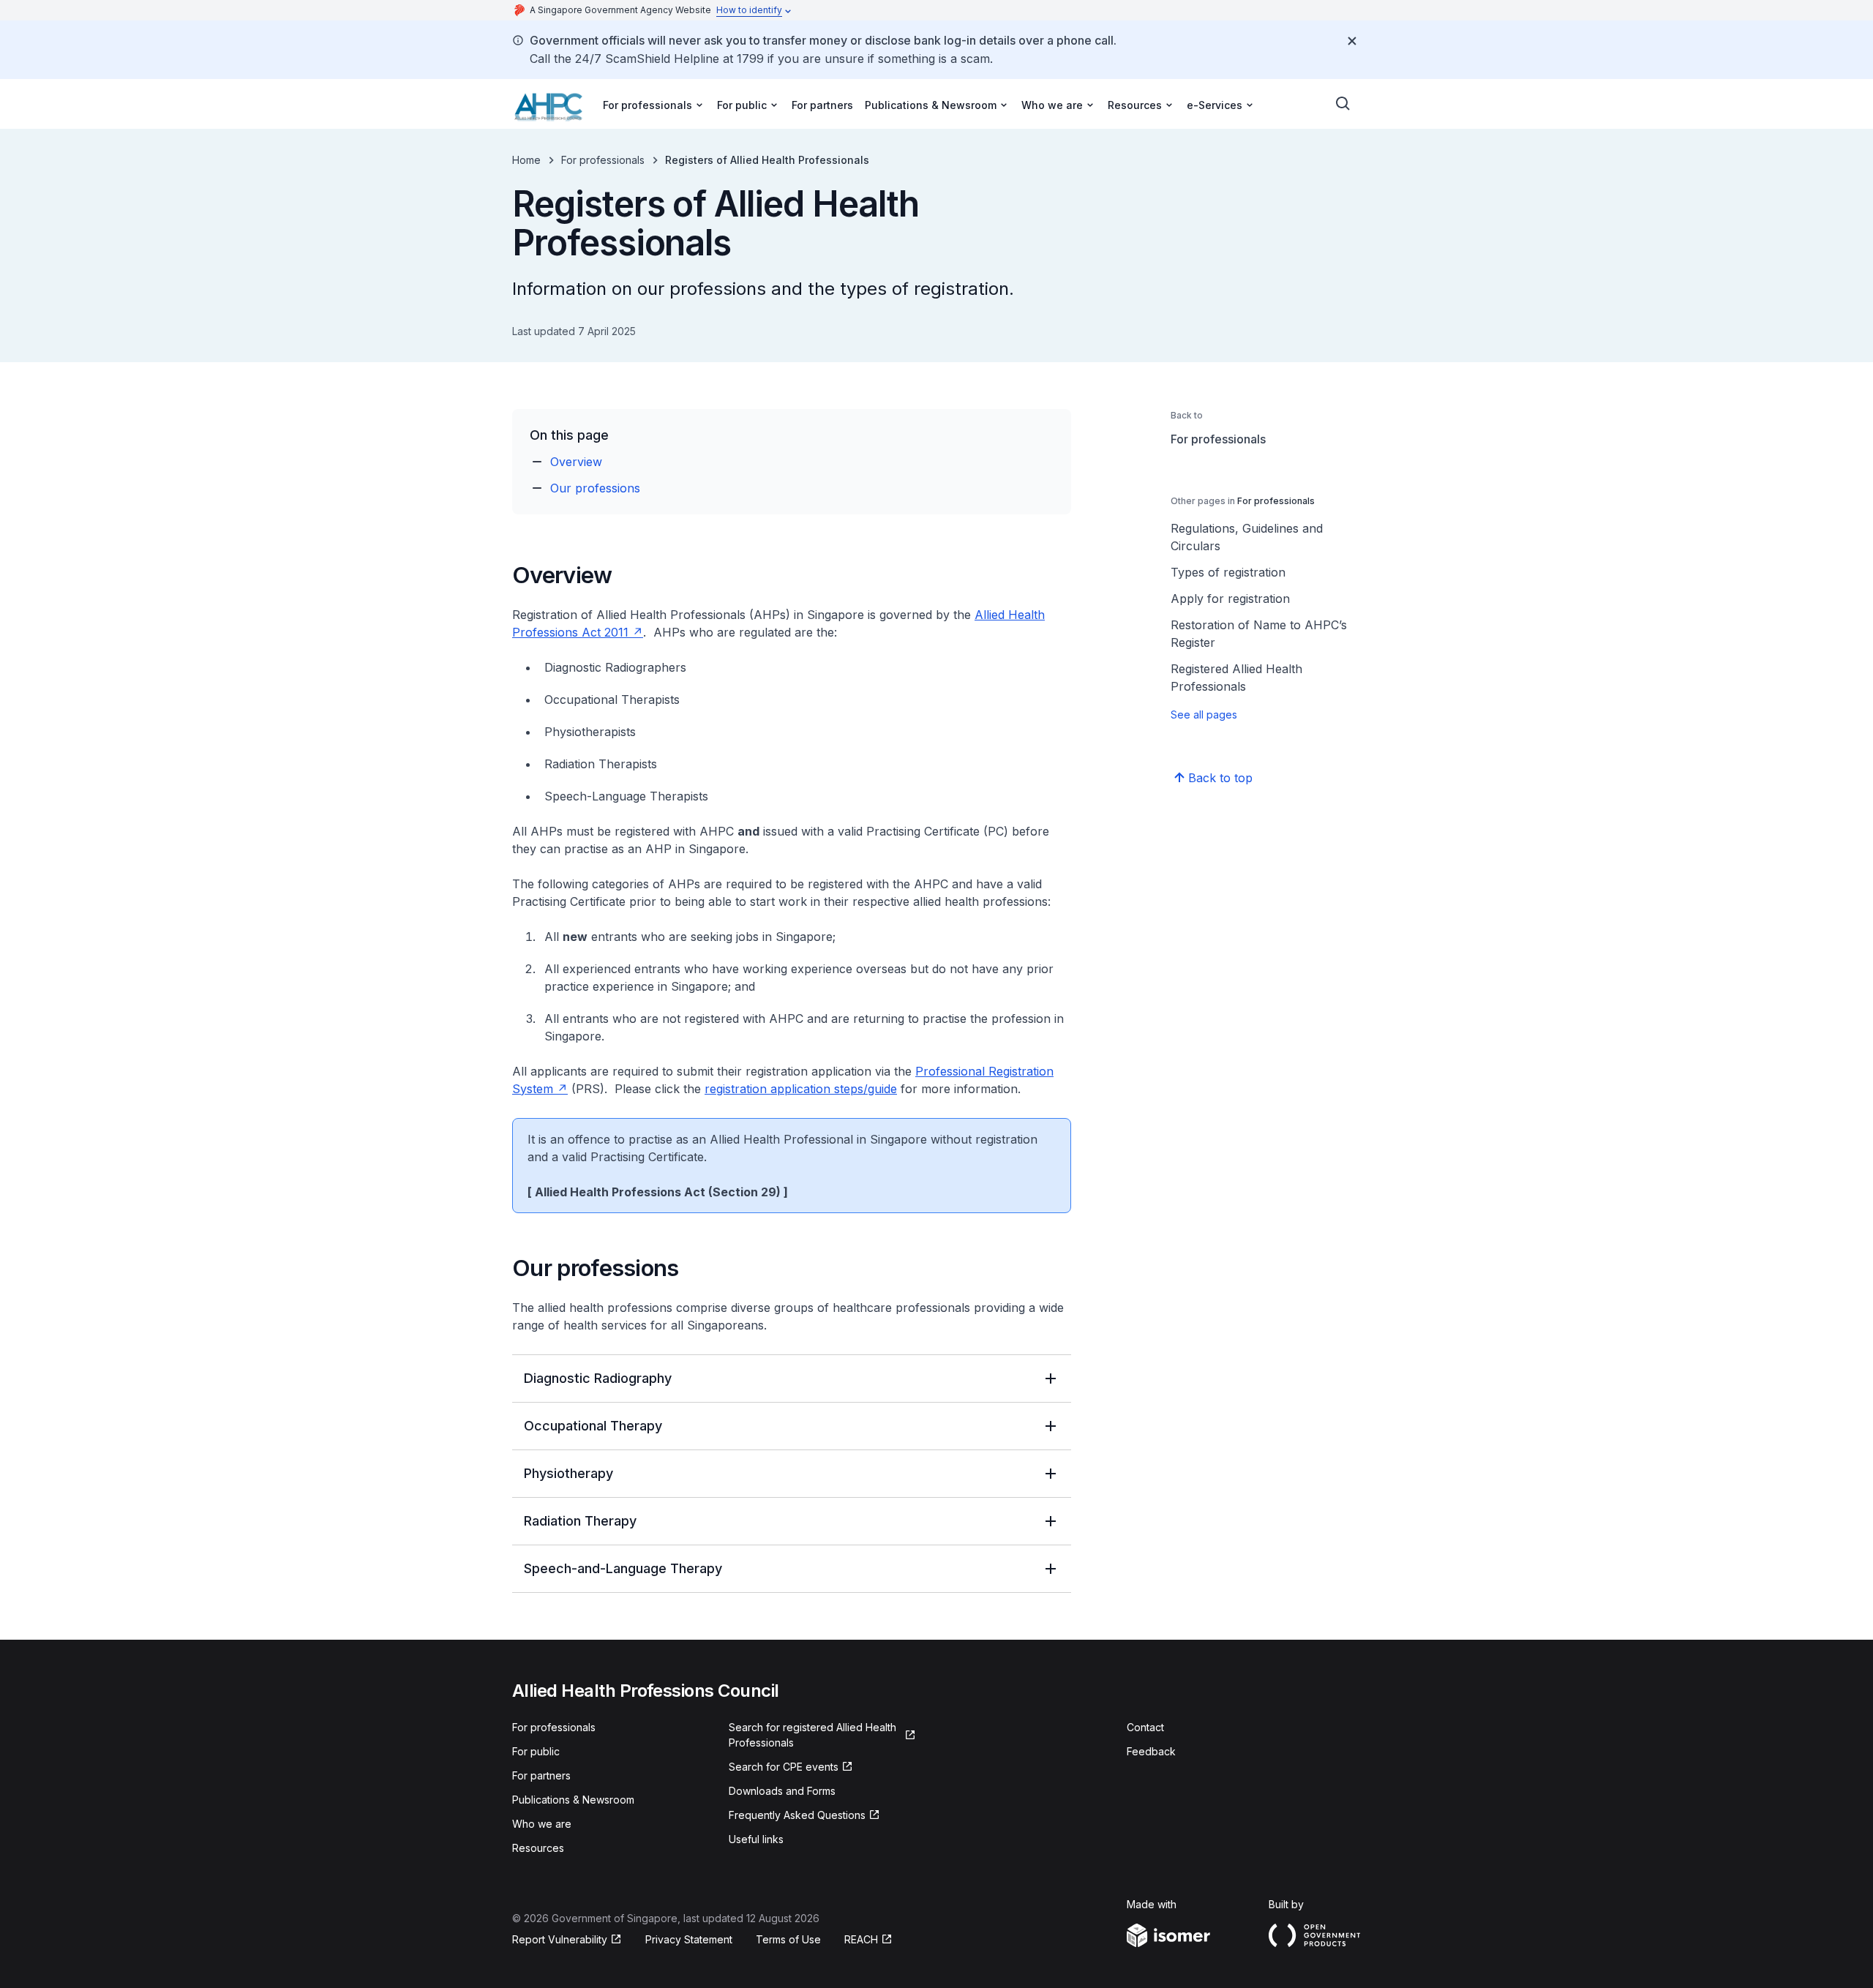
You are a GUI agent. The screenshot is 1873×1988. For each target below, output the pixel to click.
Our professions (595, 488)
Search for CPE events (784, 1767)
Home (526, 160)
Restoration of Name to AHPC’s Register (1259, 634)
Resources (538, 1848)
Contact (1145, 1727)
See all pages (1204, 714)
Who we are (542, 1824)
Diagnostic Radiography (598, 1378)
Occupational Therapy (593, 1426)
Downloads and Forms (782, 1791)
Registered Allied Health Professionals (1236, 678)
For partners (822, 105)
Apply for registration (1230, 599)
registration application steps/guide (801, 1089)
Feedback (1151, 1751)
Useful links (756, 1839)
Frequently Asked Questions (797, 1815)
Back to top (1220, 778)
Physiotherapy (568, 1473)
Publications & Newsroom (573, 1800)
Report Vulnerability (560, 1939)
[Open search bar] (1343, 104)
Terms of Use (788, 1939)
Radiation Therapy (580, 1521)
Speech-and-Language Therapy (623, 1568)
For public (536, 1751)
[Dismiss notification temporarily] (1352, 41)
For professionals (603, 160)
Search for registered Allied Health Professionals (812, 1735)
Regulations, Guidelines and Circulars (1247, 537)
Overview (576, 462)
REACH (861, 1939)
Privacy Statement (689, 1939)
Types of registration (1228, 572)
